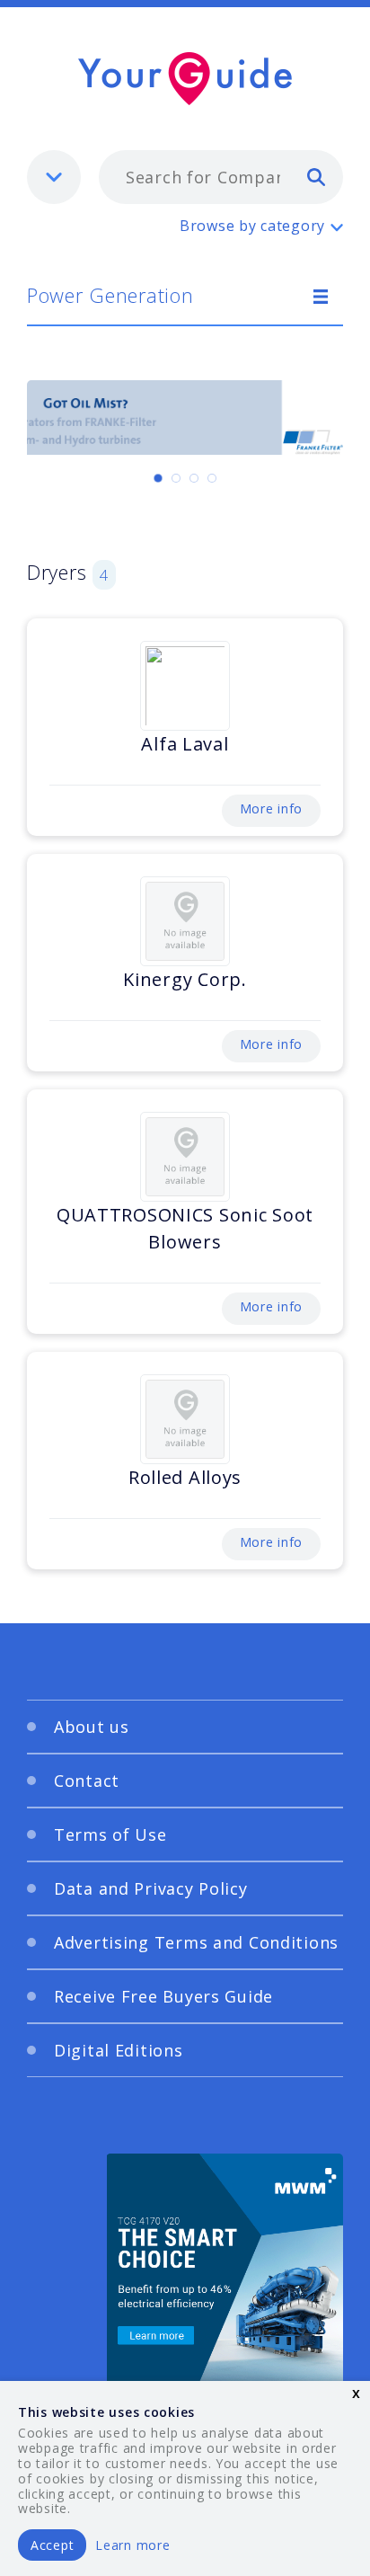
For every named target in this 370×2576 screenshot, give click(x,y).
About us (92, 1727)
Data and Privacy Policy (151, 1888)
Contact (87, 1781)
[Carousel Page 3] (194, 478)
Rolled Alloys (185, 1477)
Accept (52, 2545)
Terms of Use (110, 1834)
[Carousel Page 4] (212, 478)
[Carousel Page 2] (176, 478)
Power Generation (110, 295)
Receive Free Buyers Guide (163, 1996)
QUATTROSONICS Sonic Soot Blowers (185, 1228)
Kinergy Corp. (185, 979)
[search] (316, 176)
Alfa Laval (185, 744)
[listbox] (54, 177)
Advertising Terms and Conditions (196, 1942)
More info (271, 808)
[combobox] (221, 177)
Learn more (132, 2545)
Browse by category (252, 226)
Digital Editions (119, 2050)
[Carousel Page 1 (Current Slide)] (158, 478)
